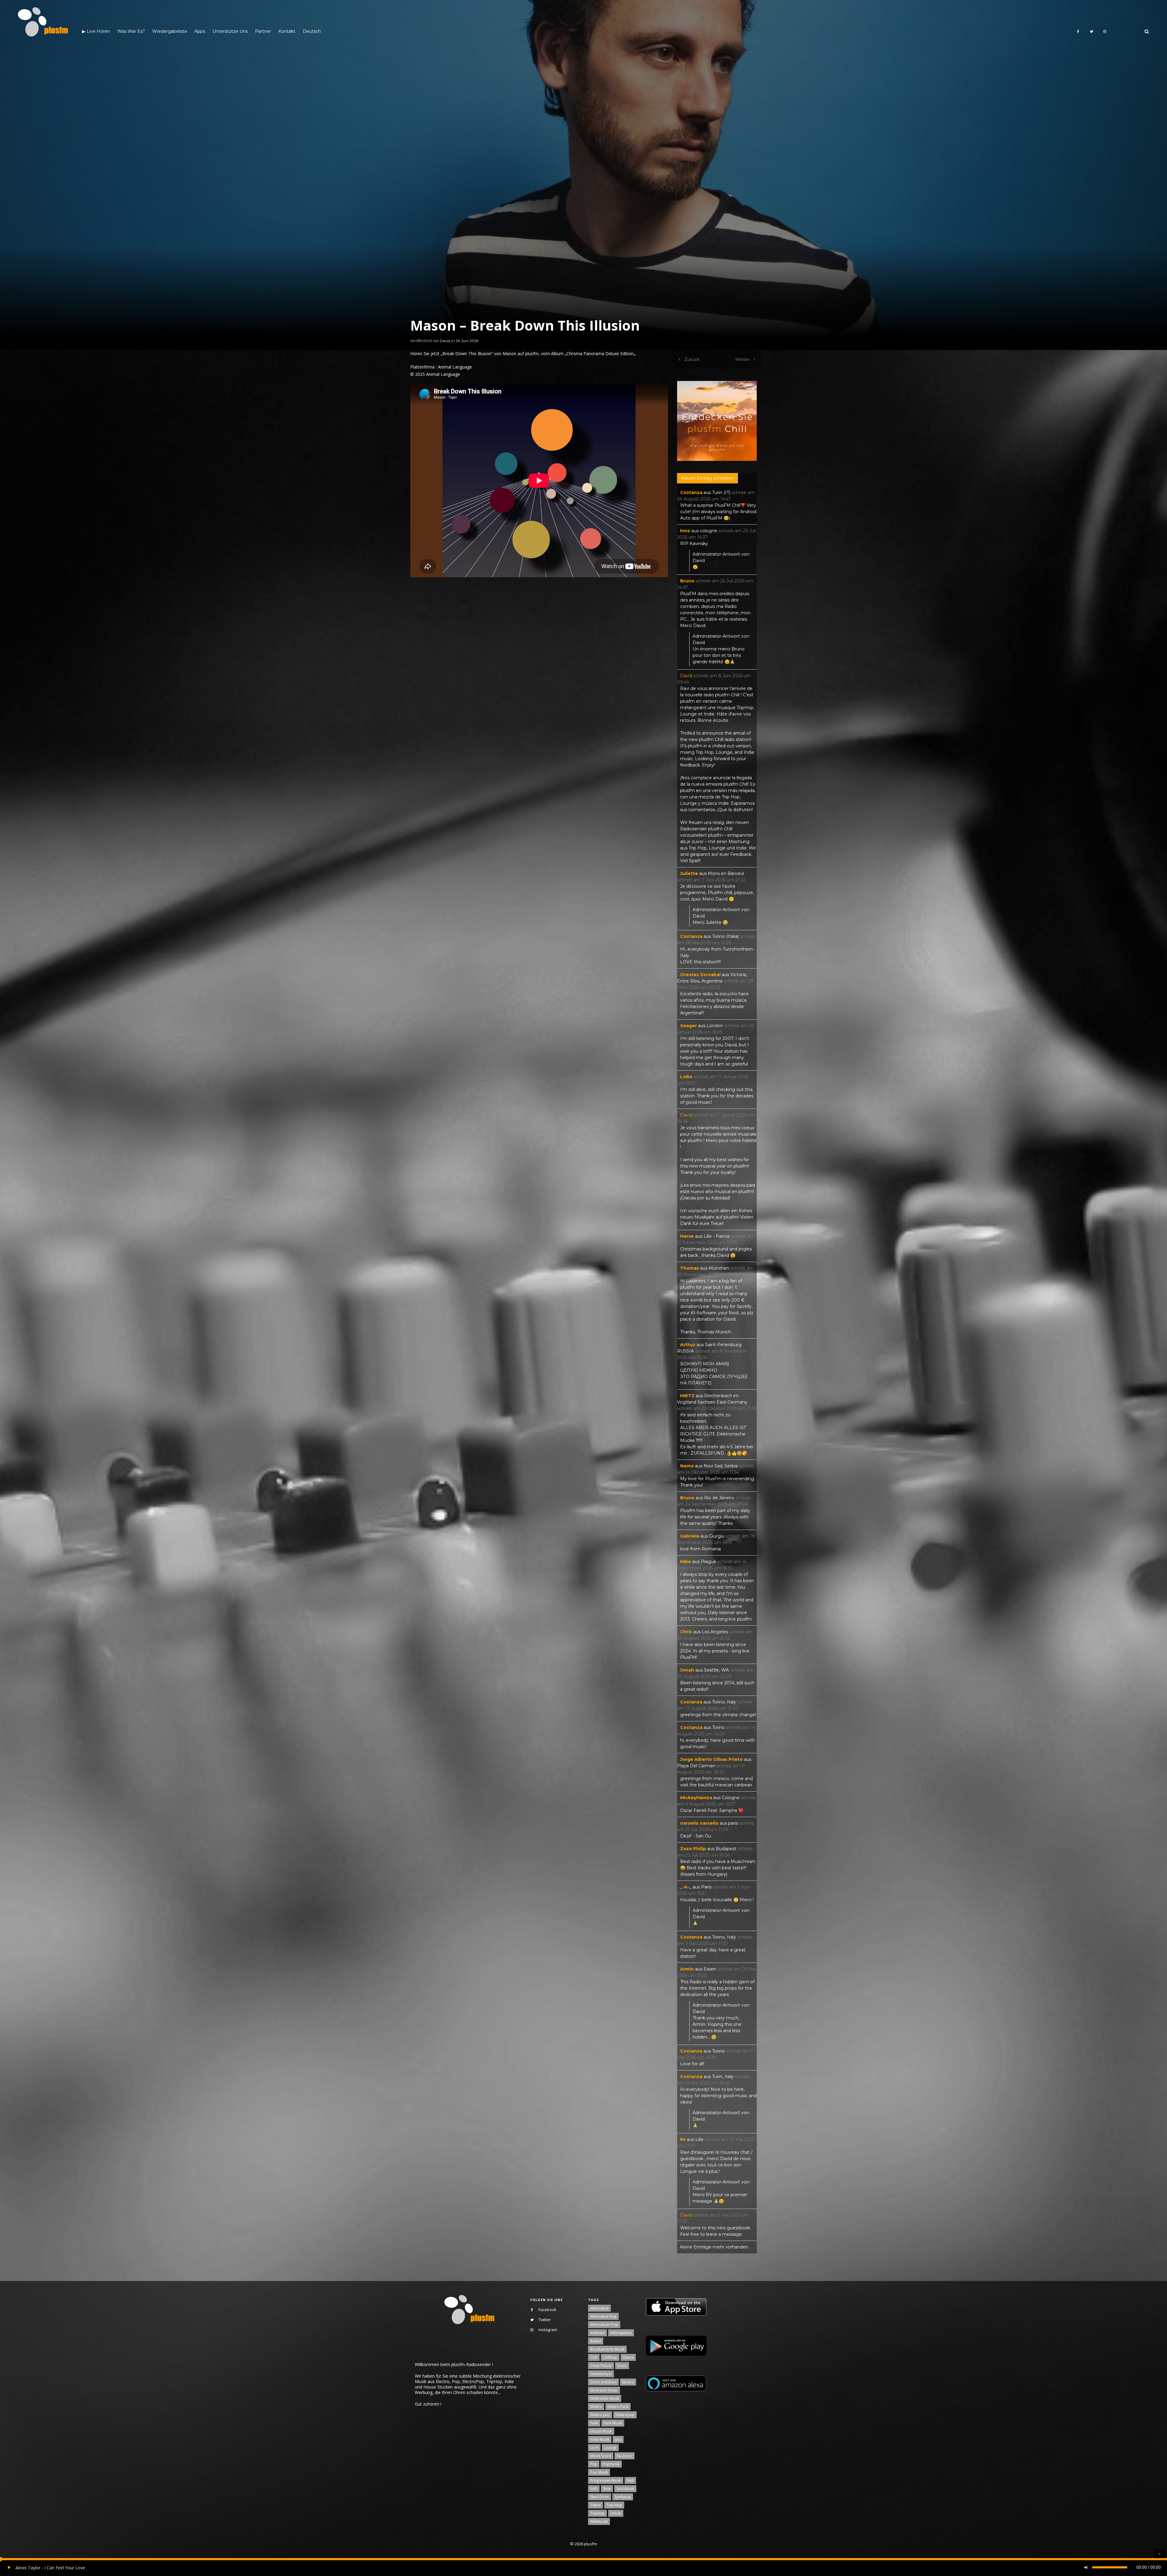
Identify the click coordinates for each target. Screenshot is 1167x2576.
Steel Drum (600, 2497)
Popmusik (611, 2464)
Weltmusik (599, 2521)
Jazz (618, 2439)
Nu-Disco (625, 2456)
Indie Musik (600, 2439)
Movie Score (601, 2456)
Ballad (596, 2341)
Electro (628, 2382)
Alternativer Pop (604, 2325)
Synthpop (623, 2497)
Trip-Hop (614, 2505)
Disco (622, 2366)
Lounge (610, 2448)
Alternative (599, 2308)
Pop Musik (599, 2472)
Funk (594, 2423)
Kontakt (287, 31)
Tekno (596, 2505)
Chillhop (610, 2357)
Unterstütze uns (230, 31)
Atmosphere (621, 2333)
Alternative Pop (603, 2316)
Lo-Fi (594, 2448)
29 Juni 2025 (467, 341)
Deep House (601, 2366)
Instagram (548, 2330)
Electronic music (604, 2390)
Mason (509, 353)
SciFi (594, 2489)
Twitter (545, 2320)
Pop (594, 2464)
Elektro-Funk (618, 2407)
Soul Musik (625, 2489)
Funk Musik (613, 2423)
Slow (607, 2489)
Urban (616, 2513)
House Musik (601, 2431)
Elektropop (625, 2415)
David (445, 341)
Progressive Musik (606, 2480)
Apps (200, 31)
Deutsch (312, 31)
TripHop (597, 2513)
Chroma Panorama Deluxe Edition (600, 353)
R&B (630, 2480)
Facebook (547, 2310)
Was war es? (131, 31)
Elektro (596, 2407)
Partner (263, 31)
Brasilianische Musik (607, 2349)
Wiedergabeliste (170, 31)
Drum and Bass (603, 2382)
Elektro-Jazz (600, 2415)
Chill (594, 2357)
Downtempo (601, 2374)
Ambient (597, 2333)
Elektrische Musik (605, 2398)
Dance (628, 2357)
